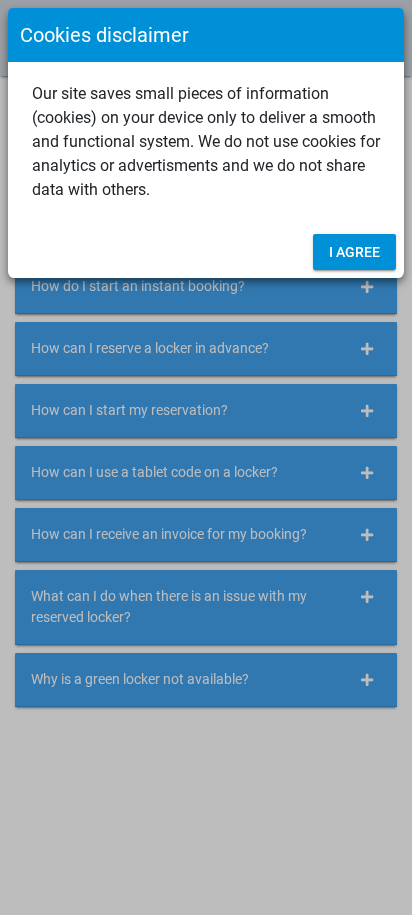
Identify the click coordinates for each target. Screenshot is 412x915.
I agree (354, 252)
